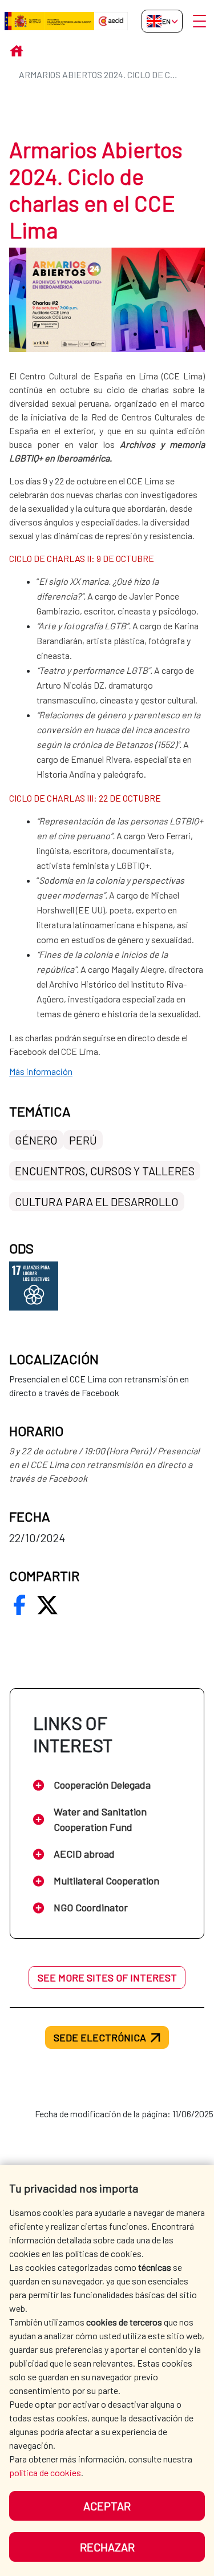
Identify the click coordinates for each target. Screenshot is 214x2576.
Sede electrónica (100, 2037)
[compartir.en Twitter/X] (47, 1605)
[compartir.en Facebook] (19, 1605)
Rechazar (107, 2547)
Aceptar (107, 2506)
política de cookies (45, 2472)
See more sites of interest (107, 1978)
